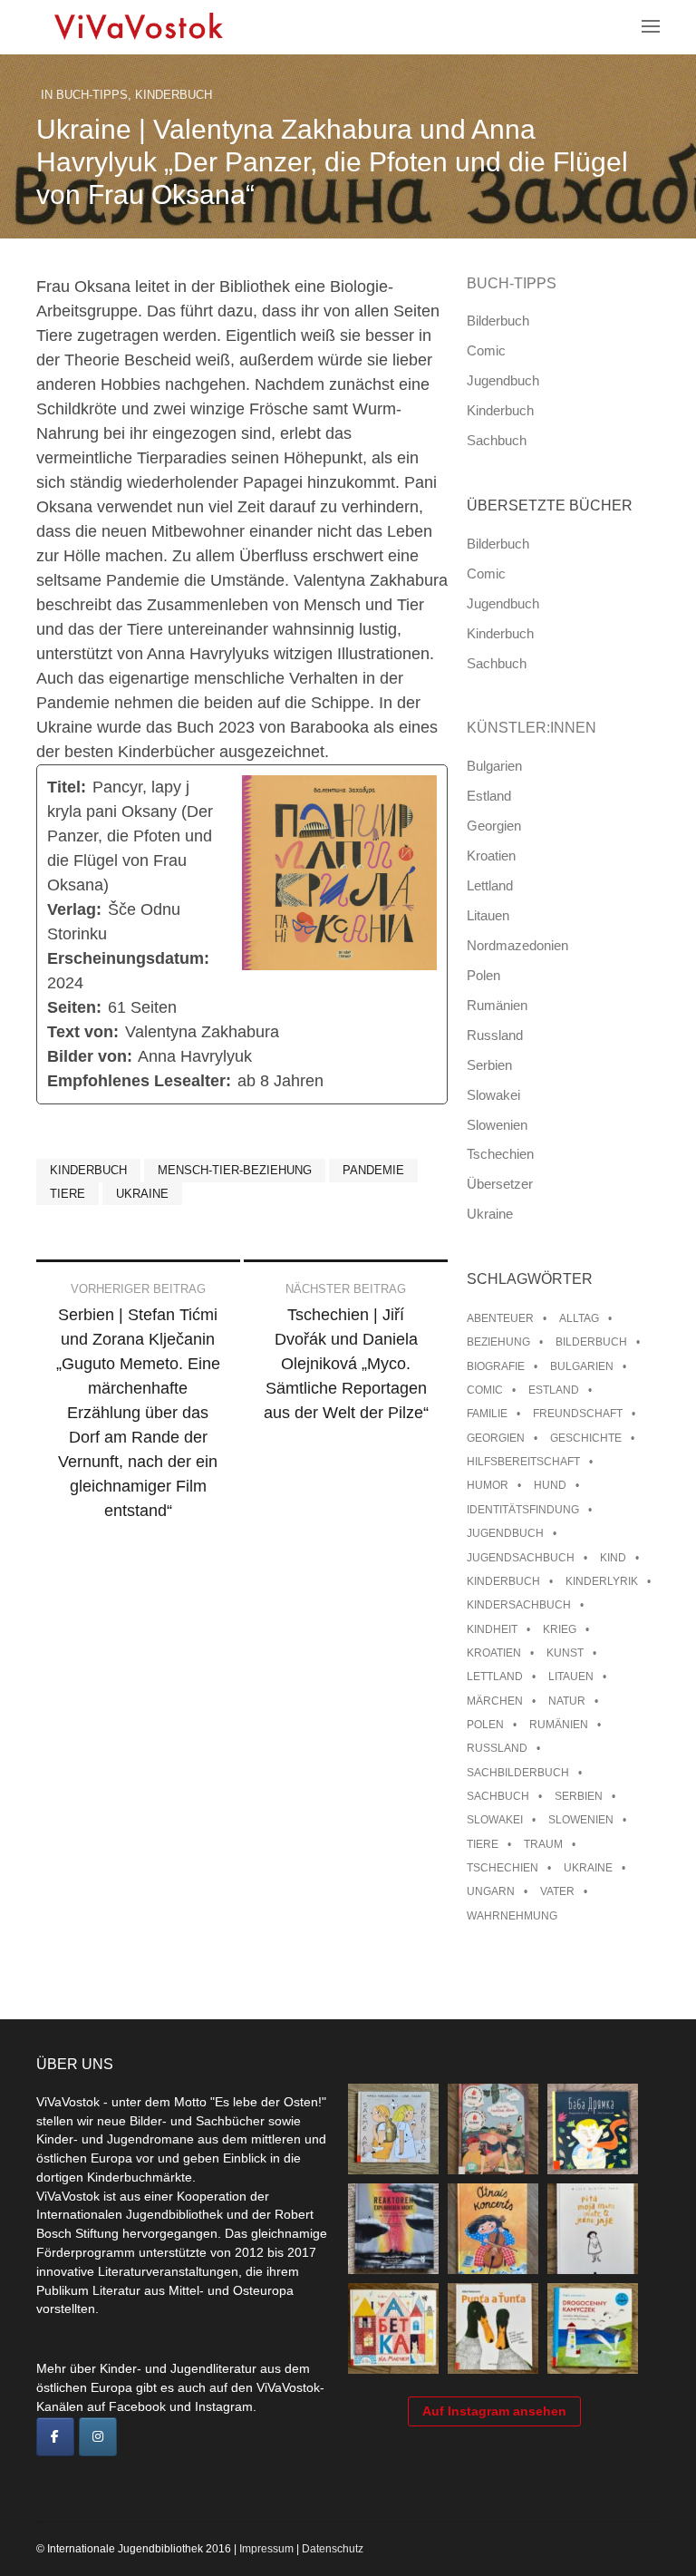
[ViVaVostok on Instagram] (98, 2437)
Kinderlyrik (602, 1581)
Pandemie (373, 1170)
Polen (483, 975)
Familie (487, 1414)
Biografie (496, 1366)
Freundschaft (578, 1414)
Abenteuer (500, 1318)
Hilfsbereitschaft (523, 1462)
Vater (557, 1891)
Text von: (83, 1032)
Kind (613, 1558)
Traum (543, 1844)
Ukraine (142, 1194)
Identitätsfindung (523, 1510)
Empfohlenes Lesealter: (139, 1081)
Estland (489, 796)
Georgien (494, 826)
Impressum (266, 2549)
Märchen (495, 1701)
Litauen (488, 915)
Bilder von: (90, 1056)
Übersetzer (500, 1184)
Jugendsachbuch (521, 1558)
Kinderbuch (174, 95)
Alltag (579, 1318)
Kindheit (492, 1629)
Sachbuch (497, 440)
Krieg (560, 1629)
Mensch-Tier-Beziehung (235, 1170)
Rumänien (497, 1005)
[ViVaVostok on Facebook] (55, 2437)
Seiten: (74, 1007)
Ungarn (491, 1891)
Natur (567, 1701)
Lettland (490, 885)
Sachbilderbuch (518, 1773)
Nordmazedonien (517, 945)
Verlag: (74, 909)
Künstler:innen (532, 728)
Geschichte (586, 1438)
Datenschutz (333, 2549)
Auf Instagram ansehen (494, 2411)
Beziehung (498, 1342)
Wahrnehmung (512, 1916)
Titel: (67, 787)
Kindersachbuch (519, 1605)
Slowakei (493, 1095)
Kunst (565, 1653)
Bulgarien (494, 766)
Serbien (489, 1065)
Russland (495, 1035)
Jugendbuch (503, 380)
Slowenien (497, 1125)
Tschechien (500, 1154)
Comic (486, 350)
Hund (550, 1485)
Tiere (68, 1194)
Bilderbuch (498, 321)
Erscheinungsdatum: (128, 958)
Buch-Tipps (92, 95)
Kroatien (491, 855)
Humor (488, 1485)
